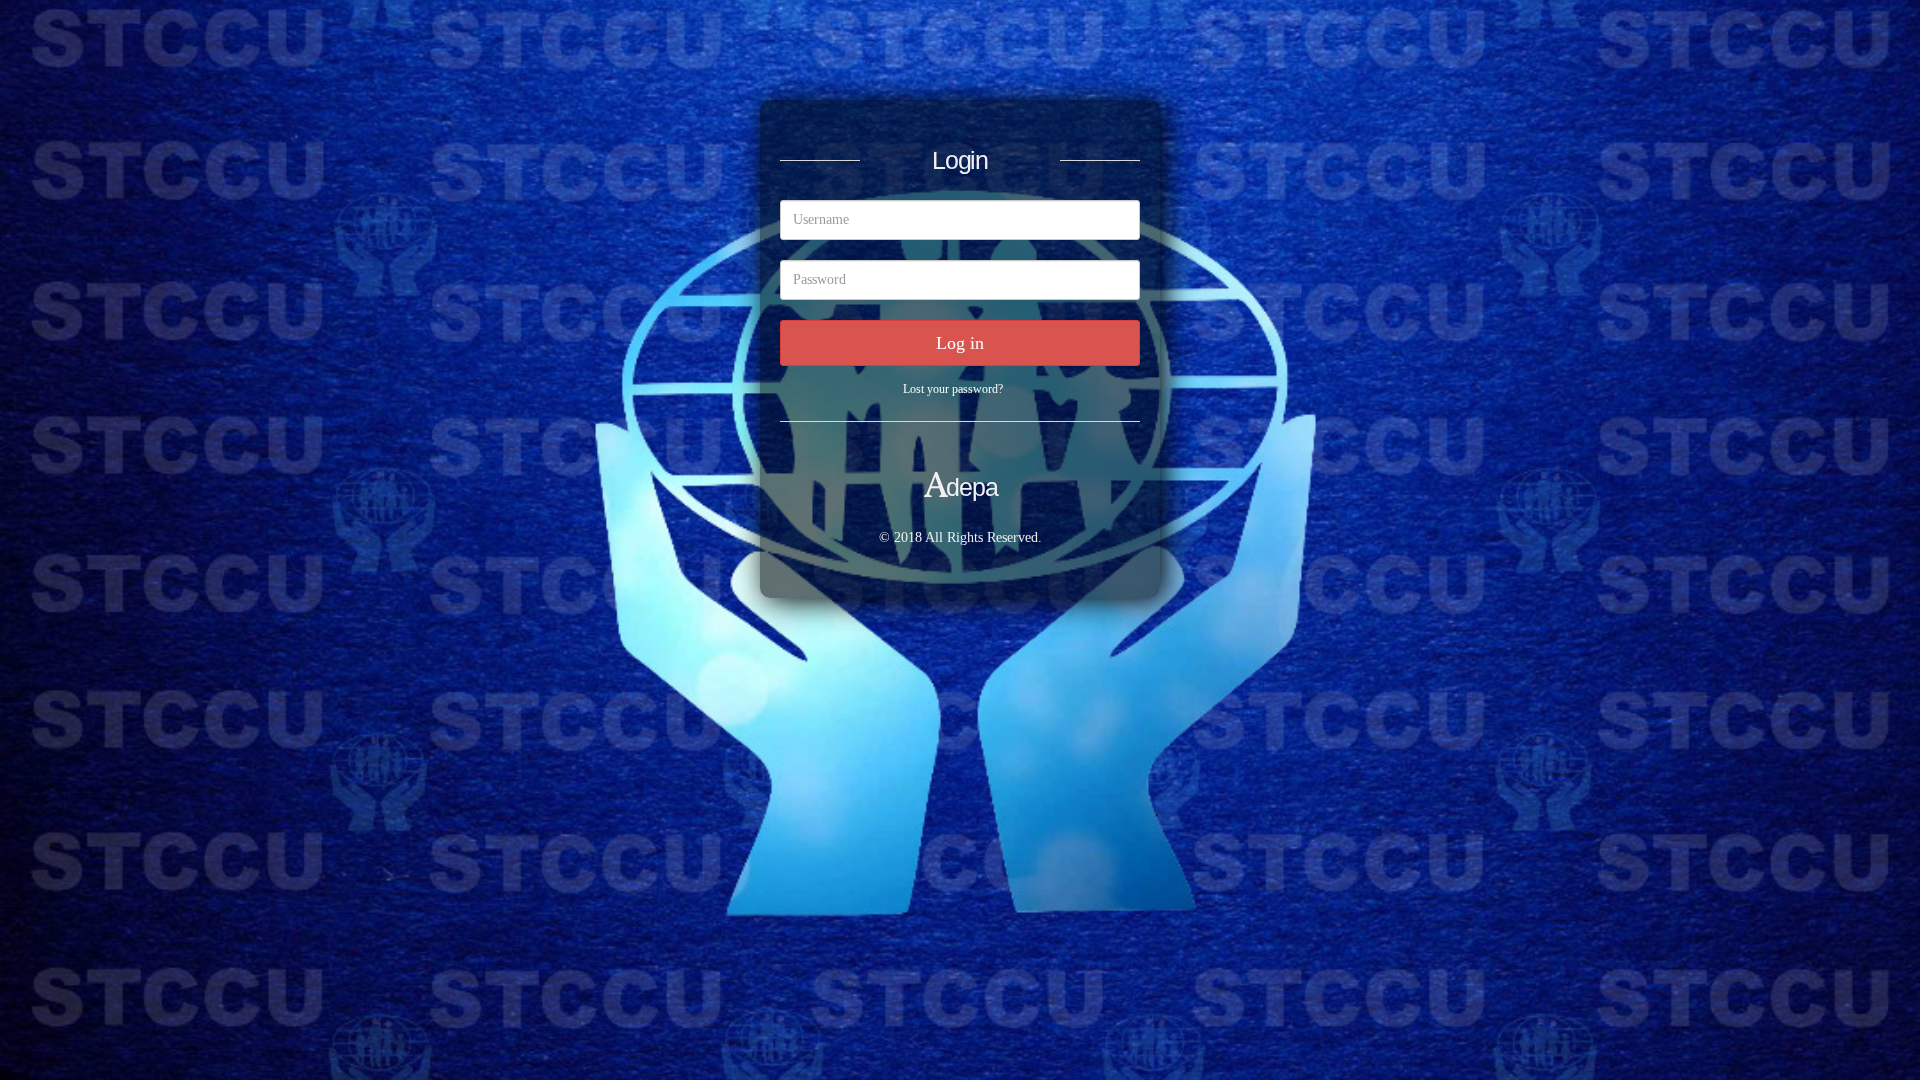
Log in (960, 343)
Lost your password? (953, 389)
